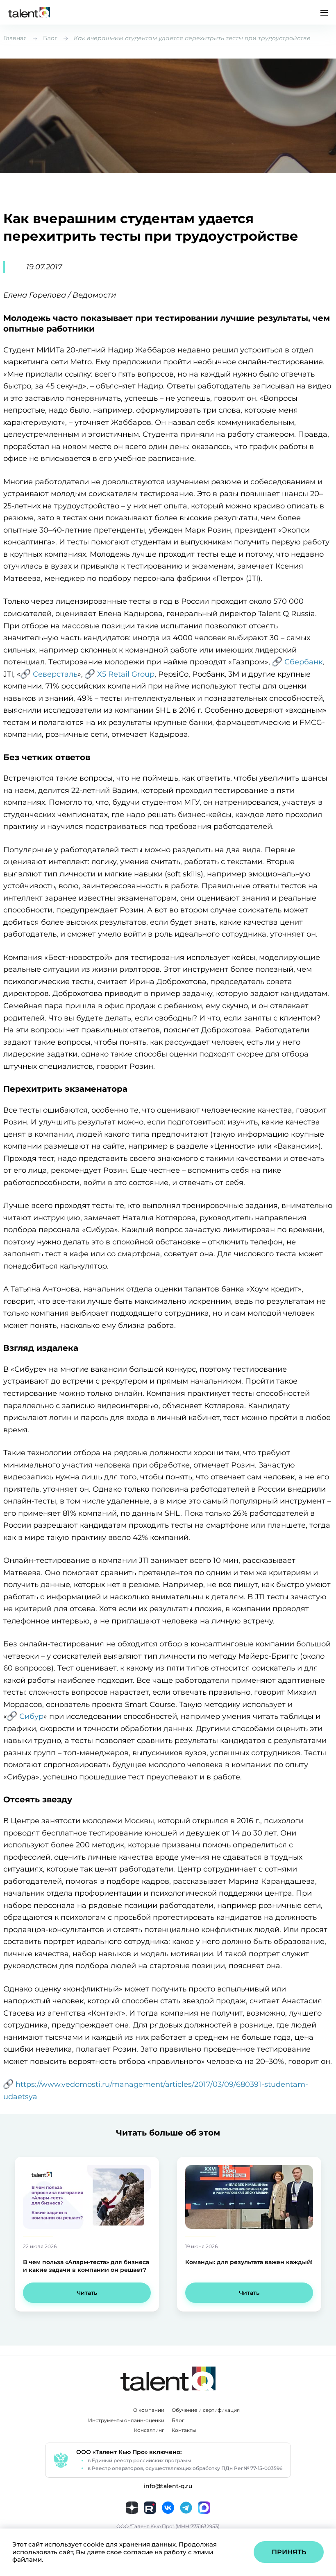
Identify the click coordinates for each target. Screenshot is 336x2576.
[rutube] (150, 2508)
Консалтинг (149, 2430)
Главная (15, 38)
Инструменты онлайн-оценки (126, 2420)
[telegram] (186, 2508)
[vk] (168, 2508)
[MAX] (204, 2508)
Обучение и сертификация (206, 2410)
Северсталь (55, 674)
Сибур (31, 1716)
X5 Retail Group (126, 674)
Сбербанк (303, 662)
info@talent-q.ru (168, 2486)
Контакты (184, 2430)
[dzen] (132, 2508)
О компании (149, 2410)
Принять (289, 2552)
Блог (50, 38)
